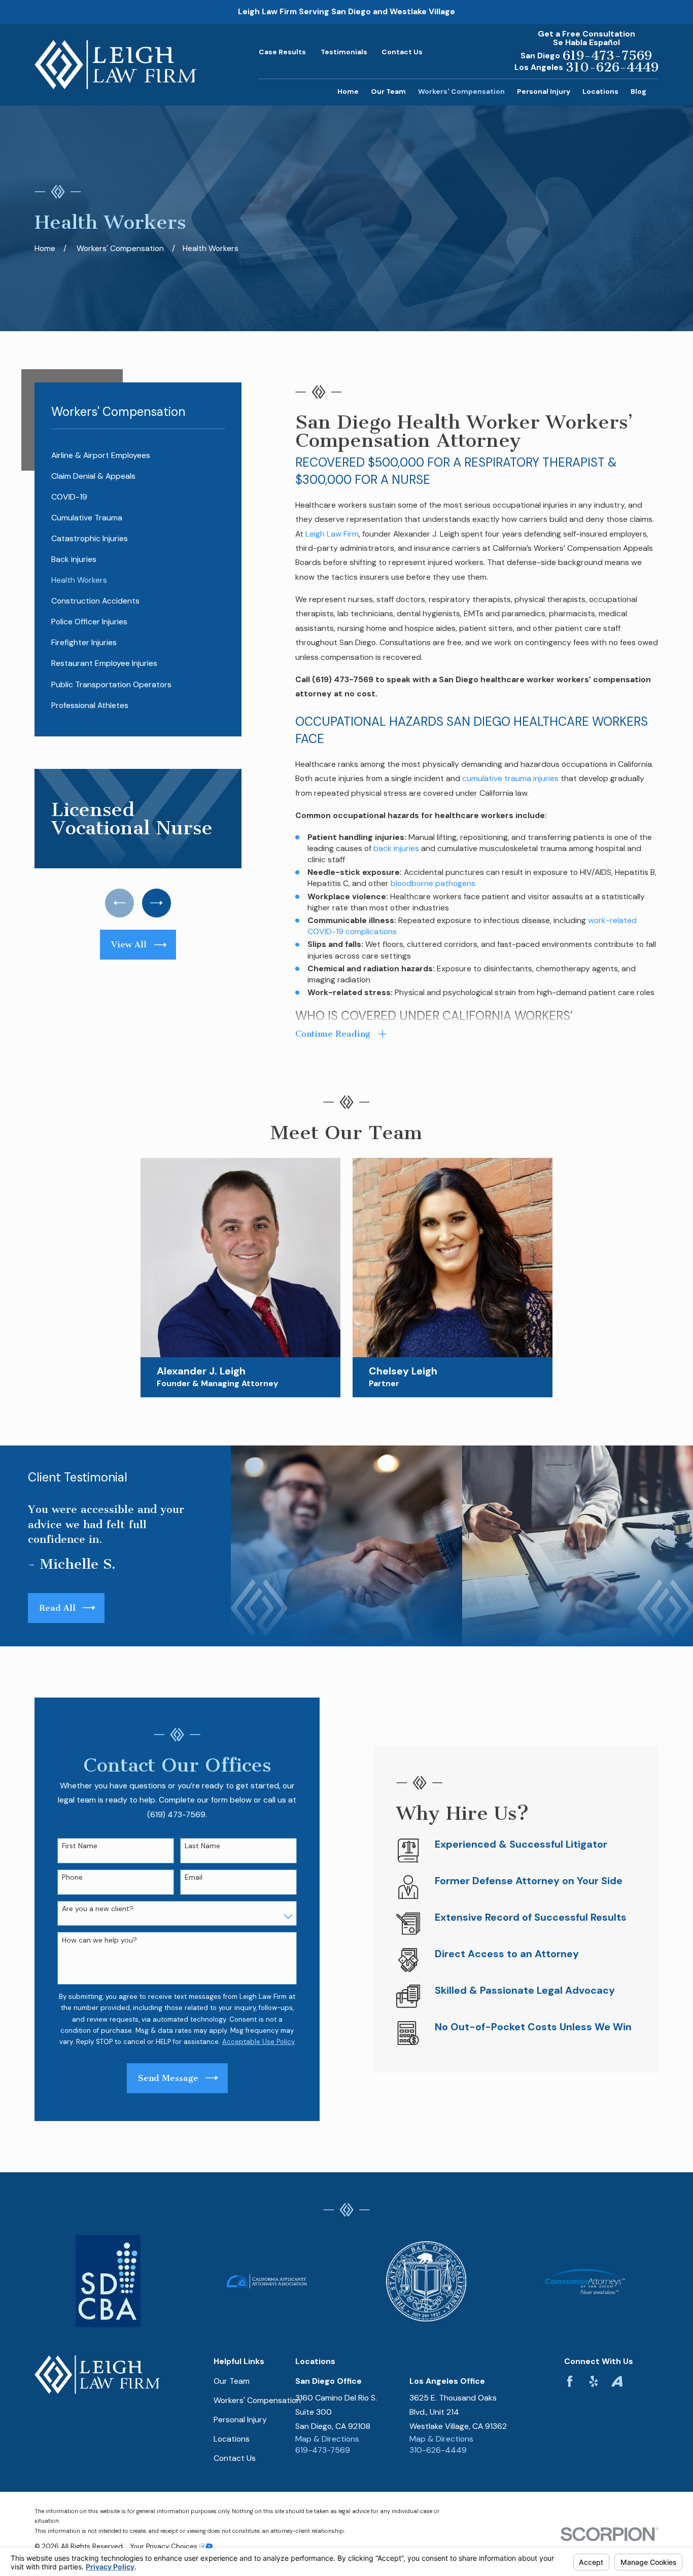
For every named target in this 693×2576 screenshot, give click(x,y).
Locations (232, 2439)
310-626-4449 (612, 67)
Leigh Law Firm (332, 534)
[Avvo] (617, 2381)
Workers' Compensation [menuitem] (461, 91)
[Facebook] (570, 2381)
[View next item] (157, 903)
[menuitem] (138, 456)
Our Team (232, 2381)
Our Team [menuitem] (388, 91)
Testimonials (344, 52)
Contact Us (402, 52)
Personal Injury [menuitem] (544, 91)
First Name (80, 1846)
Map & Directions (327, 2439)
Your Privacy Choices (165, 2546)
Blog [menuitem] (638, 91)
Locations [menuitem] (600, 91)
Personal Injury (240, 2420)
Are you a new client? (98, 1909)
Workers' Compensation (257, 2400)
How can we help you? (99, 1940)
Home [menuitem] (348, 91)
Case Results (282, 52)
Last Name (202, 1846)
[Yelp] (594, 2381)
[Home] (115, 65)
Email (194, 1877)
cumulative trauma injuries (510, 778)
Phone (72, 1877)
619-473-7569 (607, 56)
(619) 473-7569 (343, 679)
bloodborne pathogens (433, 883)
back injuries (396, 848)
